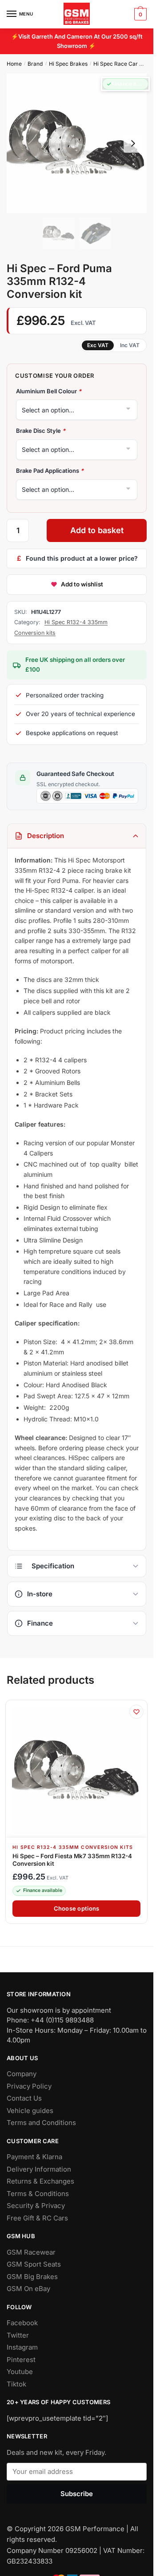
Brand (35, 64)
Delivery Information (39, 2169)
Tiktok (16, 2384)
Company (22, 2074)
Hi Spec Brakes (68, 64)
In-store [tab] (40, 1594)
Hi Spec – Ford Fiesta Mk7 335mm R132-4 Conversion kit (72, 1860)
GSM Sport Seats (34, 2264)
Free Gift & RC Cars (37, 2218)
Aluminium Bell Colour (49, 391)
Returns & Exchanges (40, 2181)
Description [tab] (46, 836)
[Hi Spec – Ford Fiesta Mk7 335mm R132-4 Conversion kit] (76, 1771)
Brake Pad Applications (50, 471)
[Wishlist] (136, 1712)
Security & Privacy (36, 2206)
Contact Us (24, 2098)
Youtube (20, 2372)
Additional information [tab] (77, 1566)
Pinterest (21, 2360)
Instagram (22, 2347)
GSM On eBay (28, 2289)
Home (14, 64)
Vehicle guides (30, 2111)
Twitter (18, 2335)
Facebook (22, 2323)
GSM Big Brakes (32, 2277)
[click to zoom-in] (77, 143)
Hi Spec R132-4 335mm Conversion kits (73, 1847)
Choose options (77, 1908)
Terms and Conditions (41, 2123)
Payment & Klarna (34, 2157)
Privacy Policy (29, 2086)
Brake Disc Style (41, 431)
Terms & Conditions (38, 2194)
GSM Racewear (31, 2252)
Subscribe (77, 2493)
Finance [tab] (40, 1623)
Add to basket (97, 530)
